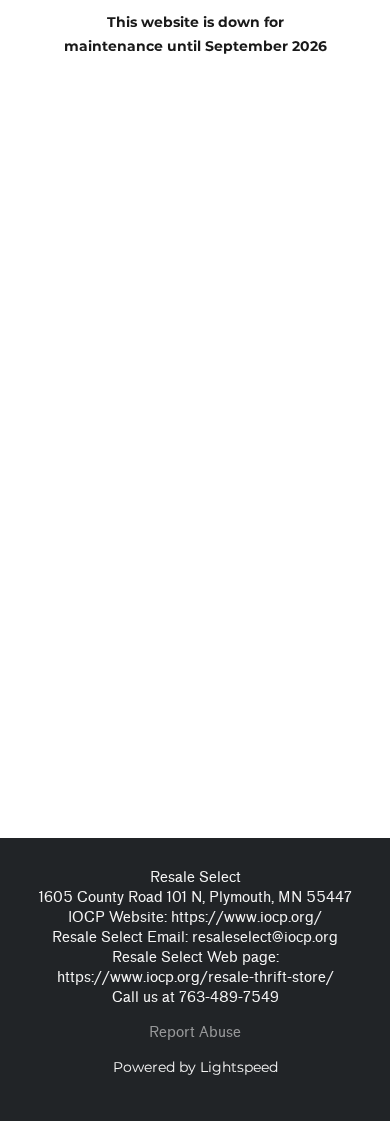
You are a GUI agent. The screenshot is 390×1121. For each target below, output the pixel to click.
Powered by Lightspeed (195, 1067)
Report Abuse (195, 1032)
